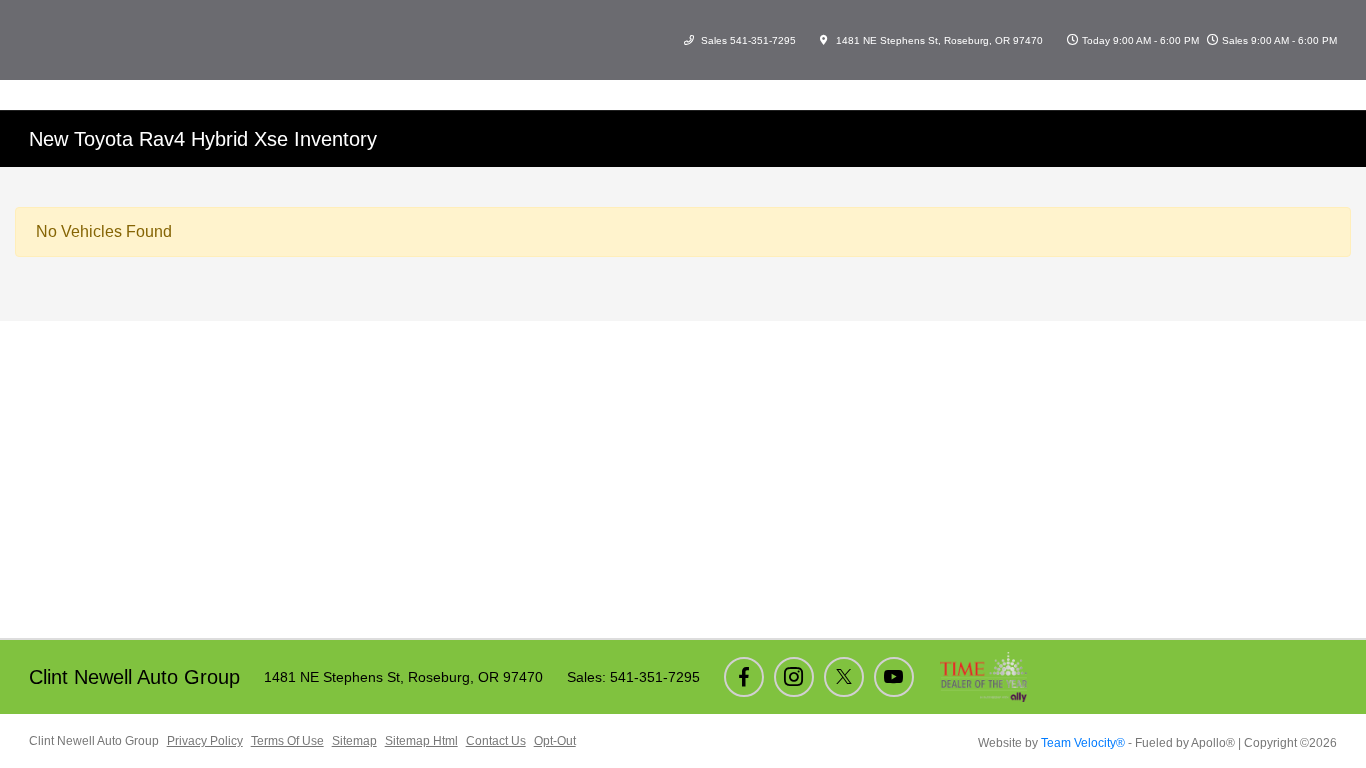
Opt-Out (555, 741)
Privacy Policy (205, 741)
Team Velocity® (1083, 743)
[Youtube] (894, 677)
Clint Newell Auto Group (94, 741)
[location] (824, 40)
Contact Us (496, 741)
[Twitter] (844, 677)
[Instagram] (794, 677)
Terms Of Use (287, 741)
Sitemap (354, 741)
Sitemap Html (421, 741)
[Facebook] (744, 677)
